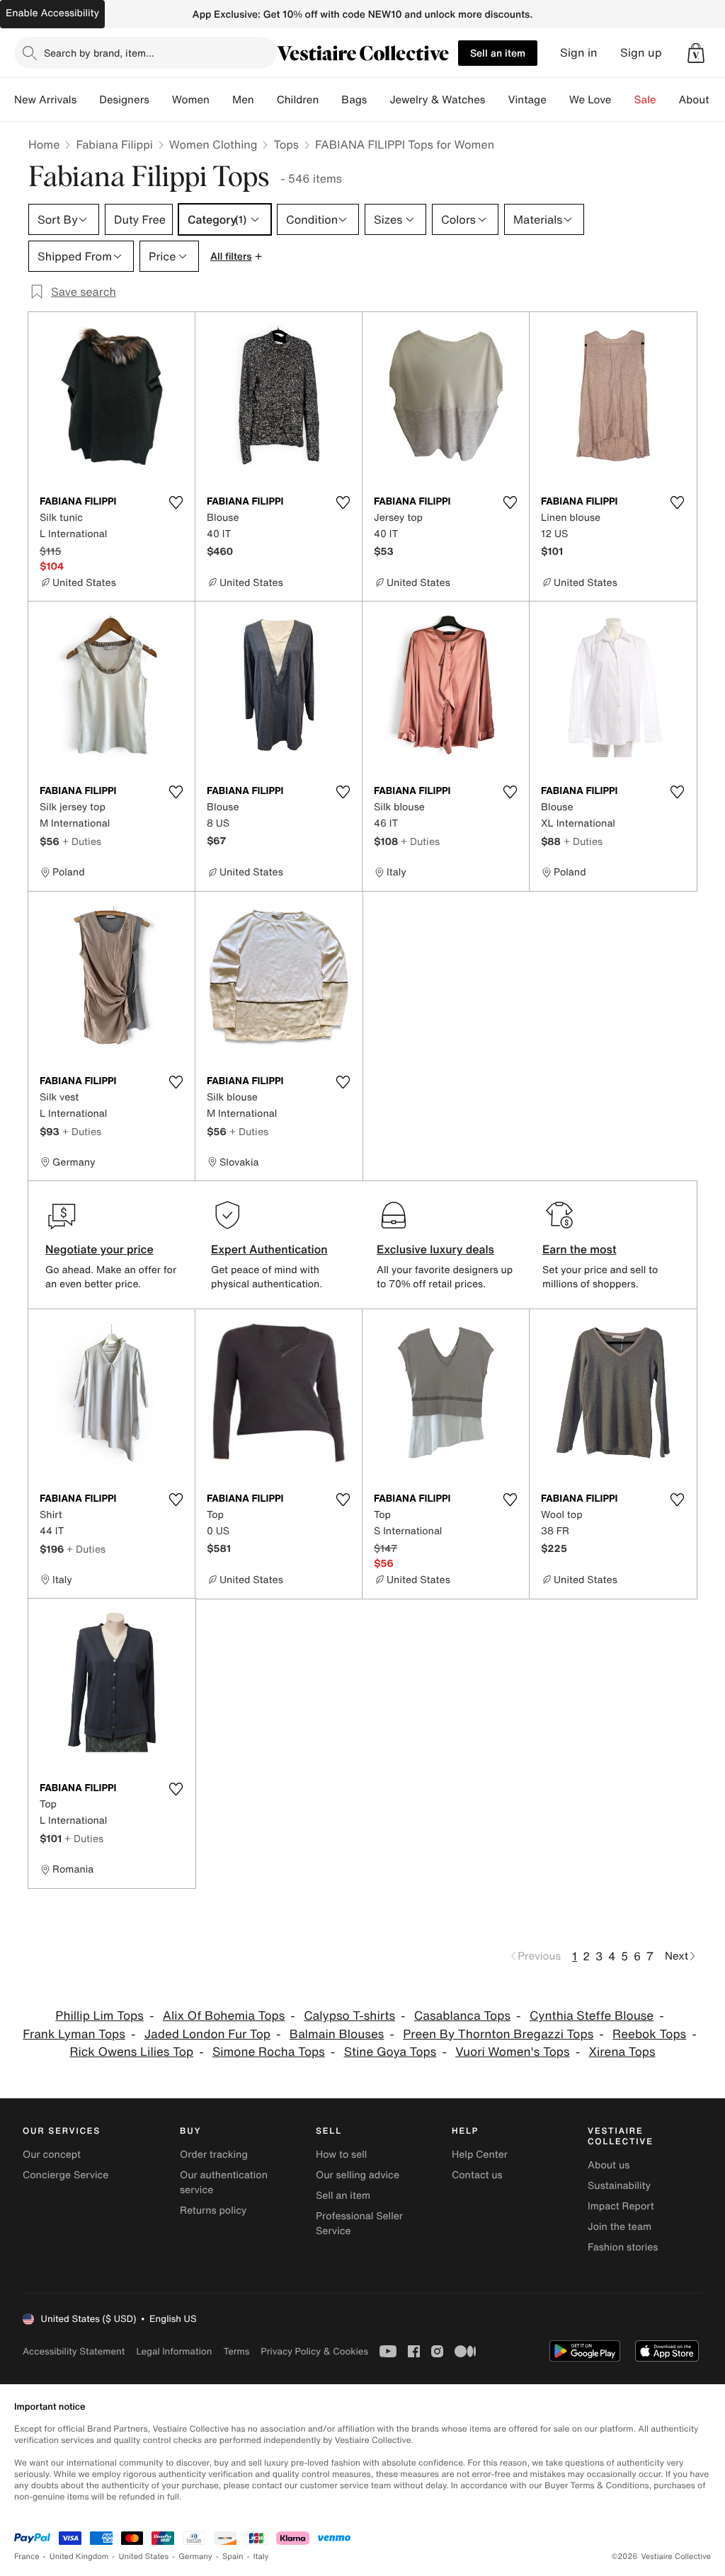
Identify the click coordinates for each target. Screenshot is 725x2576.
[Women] (221, 100)
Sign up (641, 53)
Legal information (174, 2351)
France (27, 2557)
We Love (590, 100)
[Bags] (378, 100)
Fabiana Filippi (114, 144)
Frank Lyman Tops (74, 2034)
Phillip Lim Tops (99, 2016)
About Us (702, 100)
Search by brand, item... (99, 53)
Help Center (480, 2155)
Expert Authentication (269, 1249)
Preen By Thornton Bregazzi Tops (498, 2034)
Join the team (620, 2227)
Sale (645, 100)
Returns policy (213, 2210)
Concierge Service (65, 2175)
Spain (233, 2557)
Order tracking (214, 2155)
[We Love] (623, 100)
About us (609, 2165)
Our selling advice (358, 2175)
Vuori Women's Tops (512, 2052)
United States (144, 2557)
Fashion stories (623, 2247)
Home (44, 144)
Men (243, 100)
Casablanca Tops (462, 2016)
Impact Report (621, 2206)
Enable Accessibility (52, 13)
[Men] (266, 100)
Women (191, 100)
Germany (195, 2557)
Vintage (527, 100)
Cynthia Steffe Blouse (592, 2016)
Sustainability (619, 2186)
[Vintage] (558, 100)
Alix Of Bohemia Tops (224, 2016)
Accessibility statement (74, 2351)
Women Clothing (213, 144)
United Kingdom (79, 2557)
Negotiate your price (99, 1249)
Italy (261, 2557)
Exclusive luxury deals (435, 1249)
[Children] (330, 100)
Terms (236, 2351)
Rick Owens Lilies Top (131, 2052)
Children (298, 100)
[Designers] (161, 100)
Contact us (477, 2175)
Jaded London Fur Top (207, 2034)
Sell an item (498, 53)
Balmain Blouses (337, 2034)
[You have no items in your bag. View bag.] (696, 53)
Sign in (579, 53)
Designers (124, 100)
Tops (286, 144)
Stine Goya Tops (390, 2052)
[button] (696, 53)
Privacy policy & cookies (314, 2351)
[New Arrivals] (88, 100)
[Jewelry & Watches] (496, 100)
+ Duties (82, 841)
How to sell (341, 2155)
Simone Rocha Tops (269, 2052)
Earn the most (580, 1249)
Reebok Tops (649, 2034)
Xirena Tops (622, 2052)
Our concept (52, 2155)
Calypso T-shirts (349, 2016)
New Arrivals (45, 100)
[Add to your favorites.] (176, 502)
